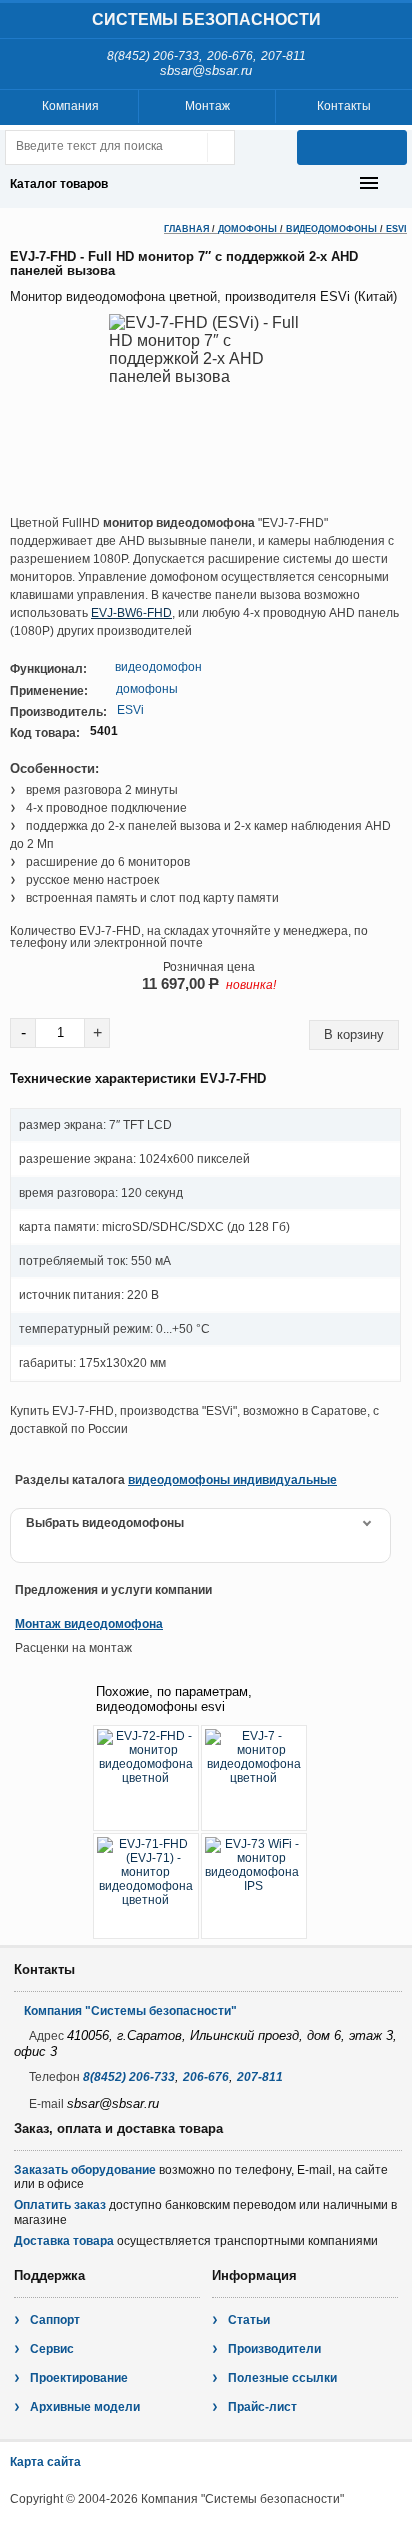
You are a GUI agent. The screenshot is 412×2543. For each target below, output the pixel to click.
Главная (186, 229)
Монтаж (207, 106)
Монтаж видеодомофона (89, 1624)
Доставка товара (64, 2241)
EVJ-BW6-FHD (131, 613)
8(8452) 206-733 (153, 56)
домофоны (147, 689)
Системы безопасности (206, 19)
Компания (70, 106)
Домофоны (247, 229)
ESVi (396, 229)
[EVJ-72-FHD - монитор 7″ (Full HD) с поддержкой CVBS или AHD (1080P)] (146, 1778)
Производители (274, 2349)
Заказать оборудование (85, 2170)
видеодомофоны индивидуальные (232, 1480)
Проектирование (79, 2378)
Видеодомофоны (331, 229)
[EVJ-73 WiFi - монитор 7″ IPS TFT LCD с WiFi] (254, 1886)
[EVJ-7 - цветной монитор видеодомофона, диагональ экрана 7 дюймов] (254, 1778)
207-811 (283, 56)
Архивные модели (85, 2407)
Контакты (344, 106)
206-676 (230, 56)
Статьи (249, 2320)
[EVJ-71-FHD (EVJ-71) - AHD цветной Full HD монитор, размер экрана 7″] (146, 1886)
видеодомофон (158, 667)
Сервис (52, 2349)
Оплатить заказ (60, 2205)
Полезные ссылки (282, 2378)
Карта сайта (45, 2462)
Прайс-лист (262, 2407)
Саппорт (55, 2320)
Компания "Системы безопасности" (130, 2011)
